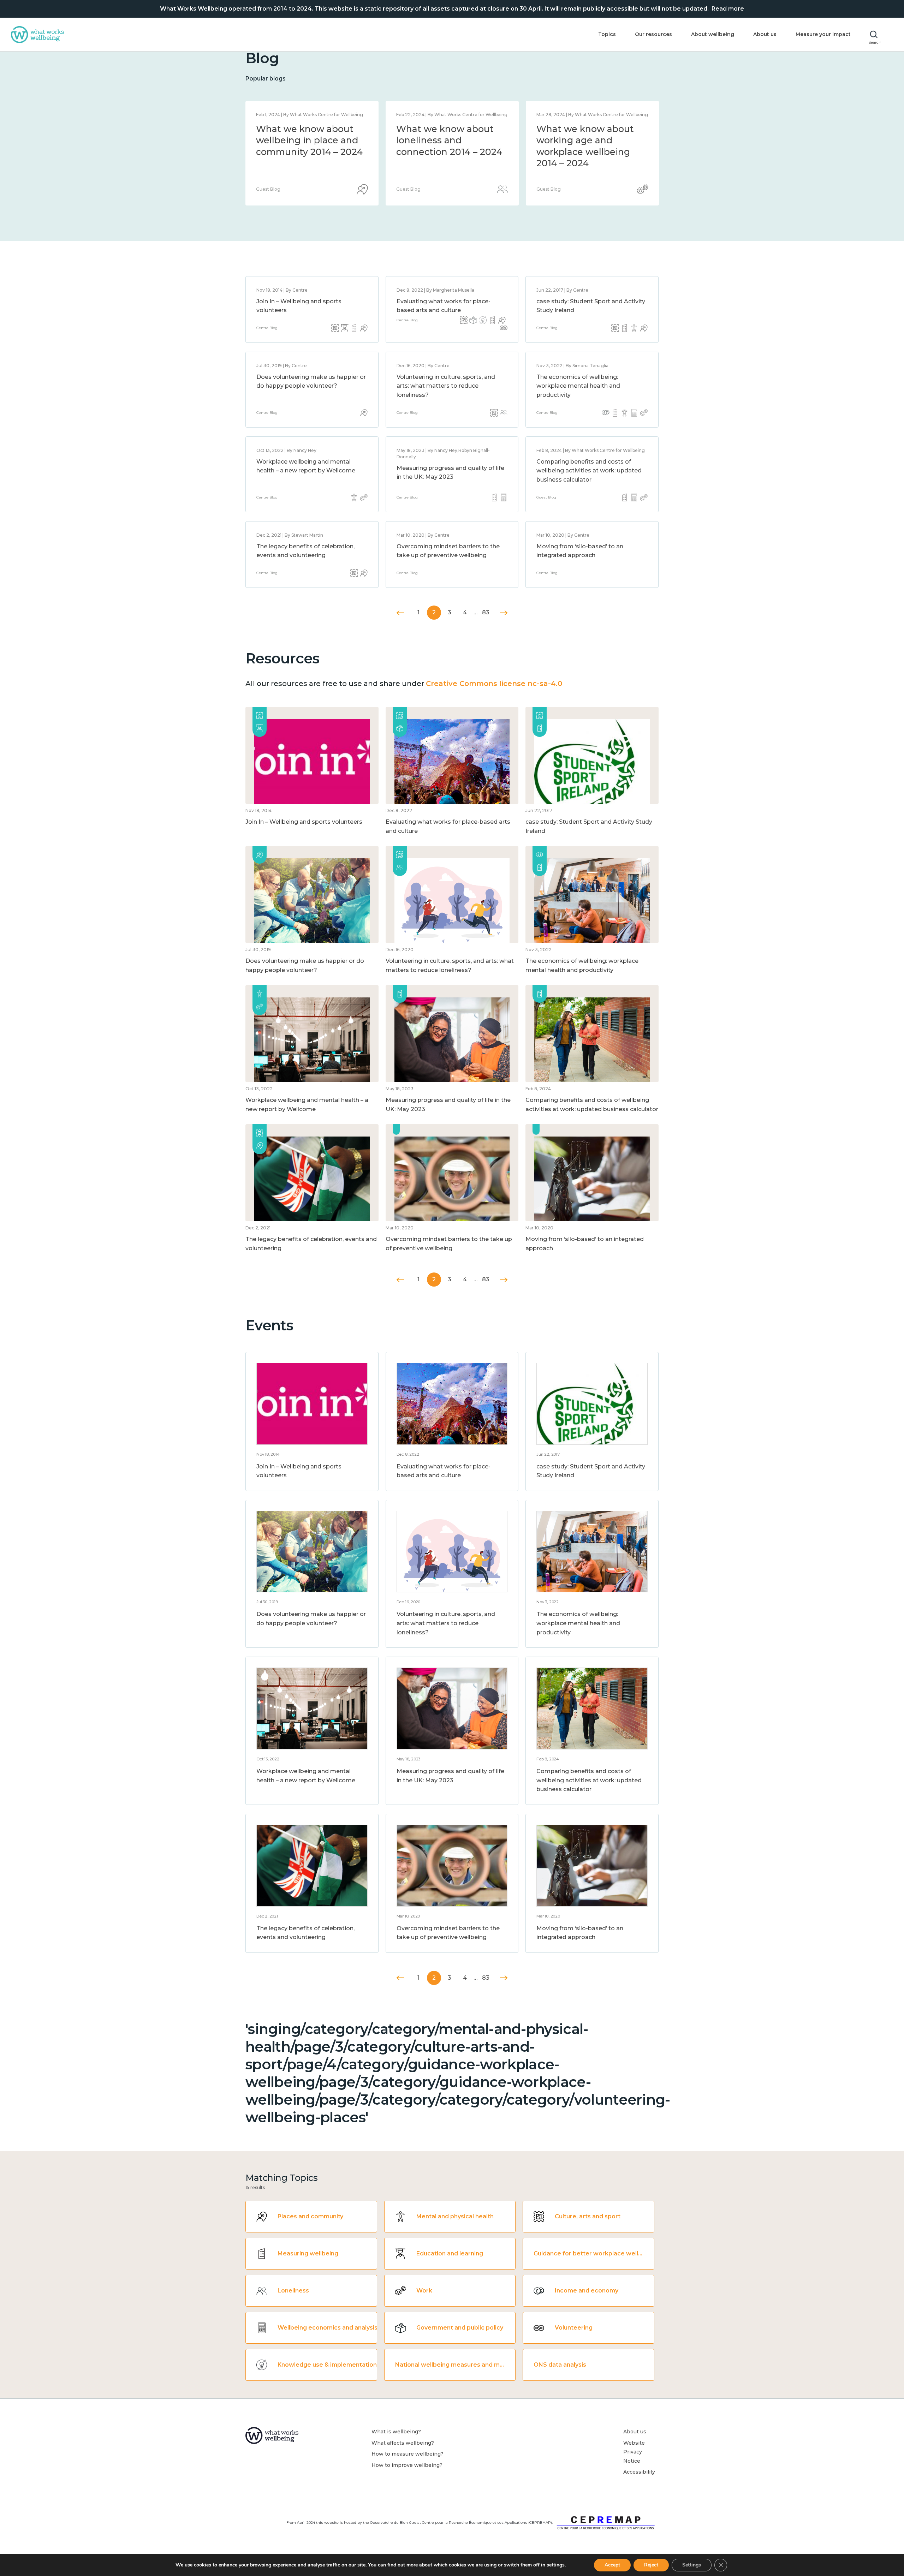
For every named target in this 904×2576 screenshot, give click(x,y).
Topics (607, 34)
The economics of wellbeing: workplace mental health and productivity (578, 386)
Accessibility (639, 2472)
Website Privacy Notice (634, 2452)
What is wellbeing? (396, 2432)
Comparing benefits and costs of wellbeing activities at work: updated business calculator (589, 471)
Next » (504, 613)
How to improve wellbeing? (407, 2465)
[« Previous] (401, 613)
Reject (651, 2565)
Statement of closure (304, 129)
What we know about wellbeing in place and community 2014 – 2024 (590, 140)
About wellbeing (713, 34)
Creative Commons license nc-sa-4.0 (494, 684)
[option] (312, 153)
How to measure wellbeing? (408, 2454)
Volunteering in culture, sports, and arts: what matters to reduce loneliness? (446, 386)
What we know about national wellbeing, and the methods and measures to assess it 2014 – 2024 (449, 152)
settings (556, 2565)
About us (765, 34)
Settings (692, 2565)
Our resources (653, 34)
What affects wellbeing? (403, 2443)
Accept (612, 2565)
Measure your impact (823, 34)
